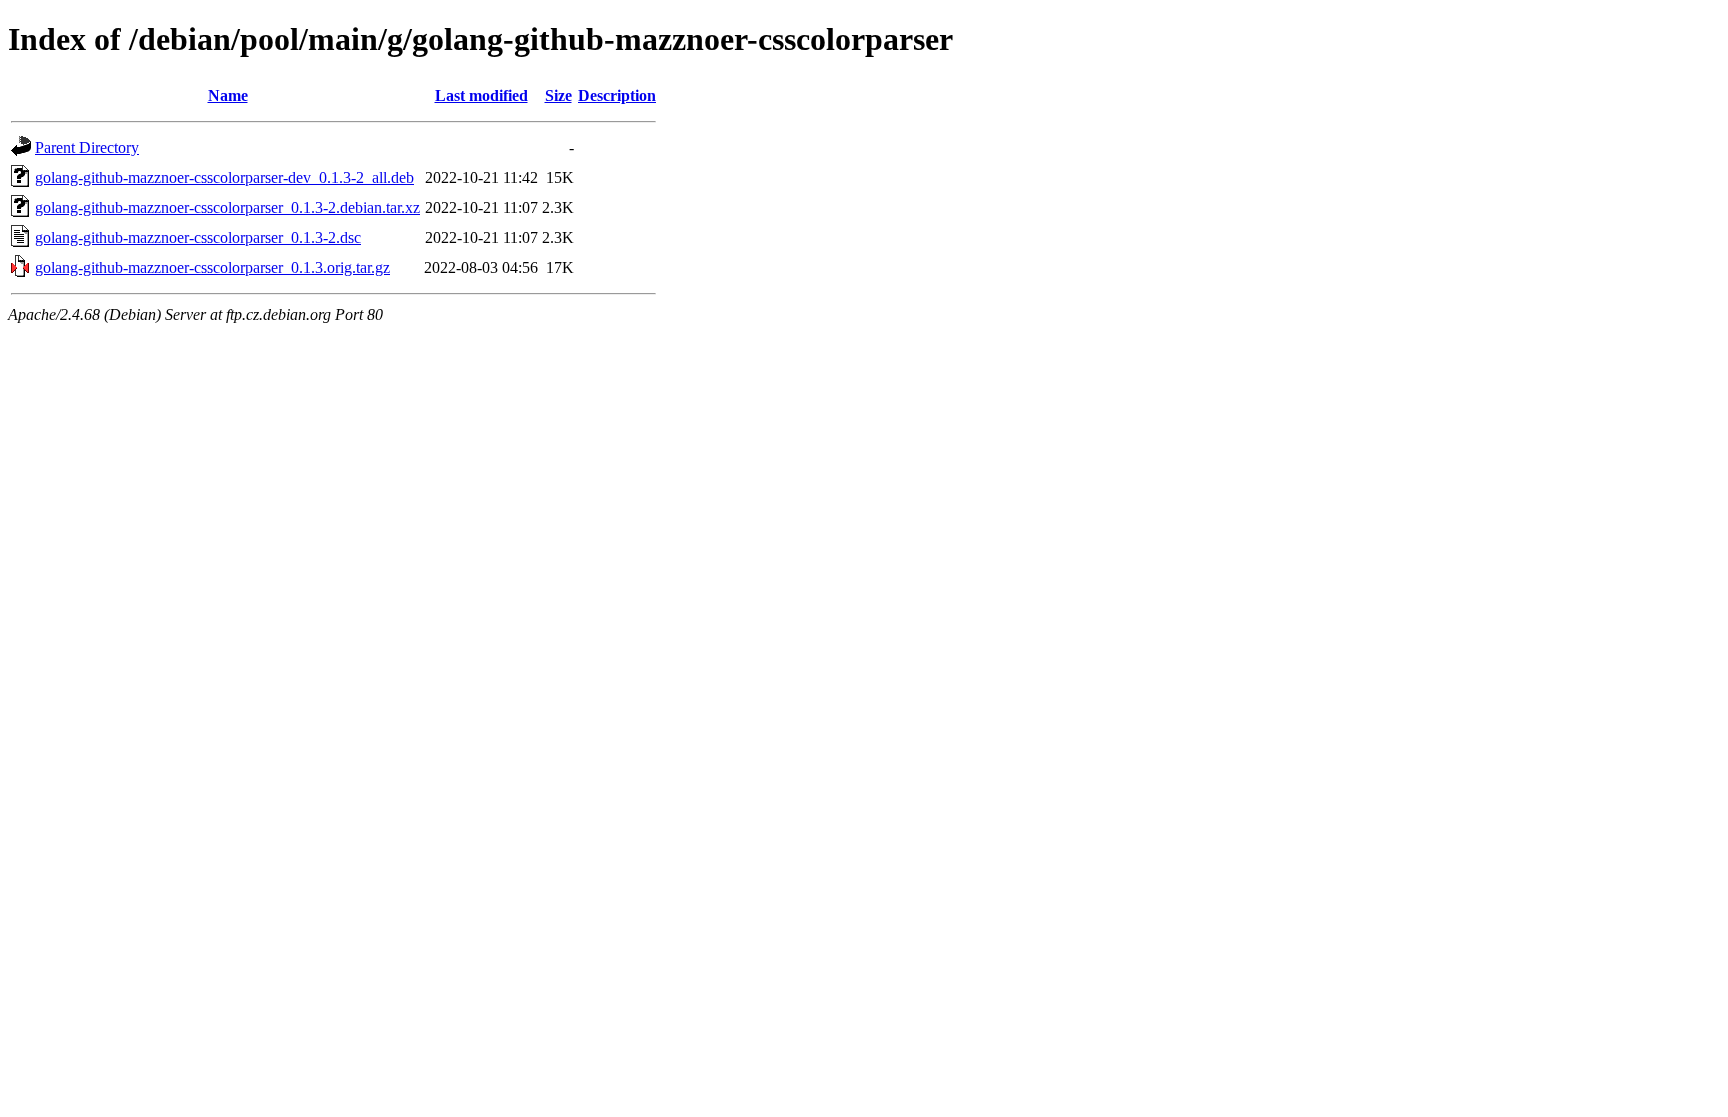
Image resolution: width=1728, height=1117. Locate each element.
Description (617, 95)
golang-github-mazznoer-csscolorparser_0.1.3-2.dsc (198, 237)
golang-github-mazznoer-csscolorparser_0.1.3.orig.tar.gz (212, 267)
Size (558, 95)
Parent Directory (87, 147)
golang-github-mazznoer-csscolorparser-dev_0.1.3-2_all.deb (224, 177)
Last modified (481, 95)
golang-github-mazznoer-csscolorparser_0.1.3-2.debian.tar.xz (227, 207)
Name (228, 95)
